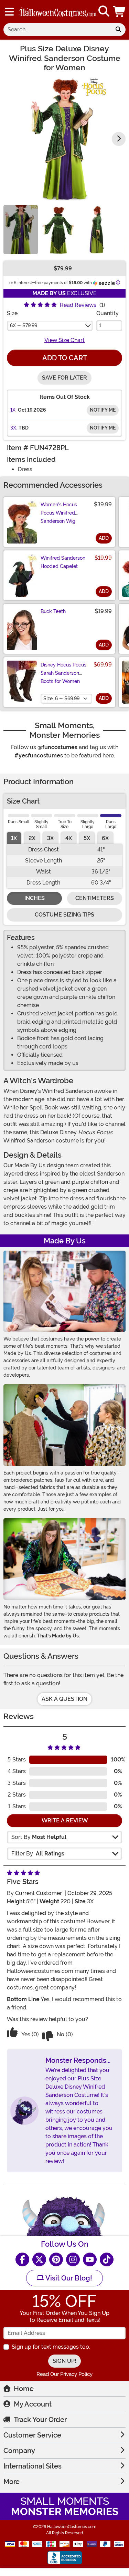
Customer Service (32, 2435)
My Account (33, 2404)
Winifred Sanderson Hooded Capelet (63, 562)
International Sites (33, 2466)
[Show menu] (9, 12)
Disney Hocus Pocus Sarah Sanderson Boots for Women (63, 673)
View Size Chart (64, 340)
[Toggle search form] (104, 12)
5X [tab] (87, 838)
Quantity (107, 313)
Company (19, 2451)
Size (12, 313)
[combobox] (57, 30)
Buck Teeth (53, 611)
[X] (39, 2259)
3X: (14, 428)
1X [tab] (14, 838)
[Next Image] (119, 139)
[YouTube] (90, 2259)
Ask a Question (64, 1699)
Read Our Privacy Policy (64, 2374)
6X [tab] (105, 838)
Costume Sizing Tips (64, 915)
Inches (35, 898)
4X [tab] (69, 838)
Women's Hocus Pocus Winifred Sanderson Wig (59, 513)
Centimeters (95, 898)
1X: (13, 410)
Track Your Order (40, 2420)
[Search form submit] (118, 30)
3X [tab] (50, 838)
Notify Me (103, 410)
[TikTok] (107, 2259)
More (12, 2482)
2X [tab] (32, 838)
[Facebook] (22, 2259)
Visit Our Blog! (68, 2278)
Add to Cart (65, 358)
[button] (120, 12)
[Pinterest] (56, 2259)
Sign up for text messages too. (51, 2347)
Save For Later (64, 378)
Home (24, 2389)
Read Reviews (78, 305)
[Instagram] (73, 2259)
